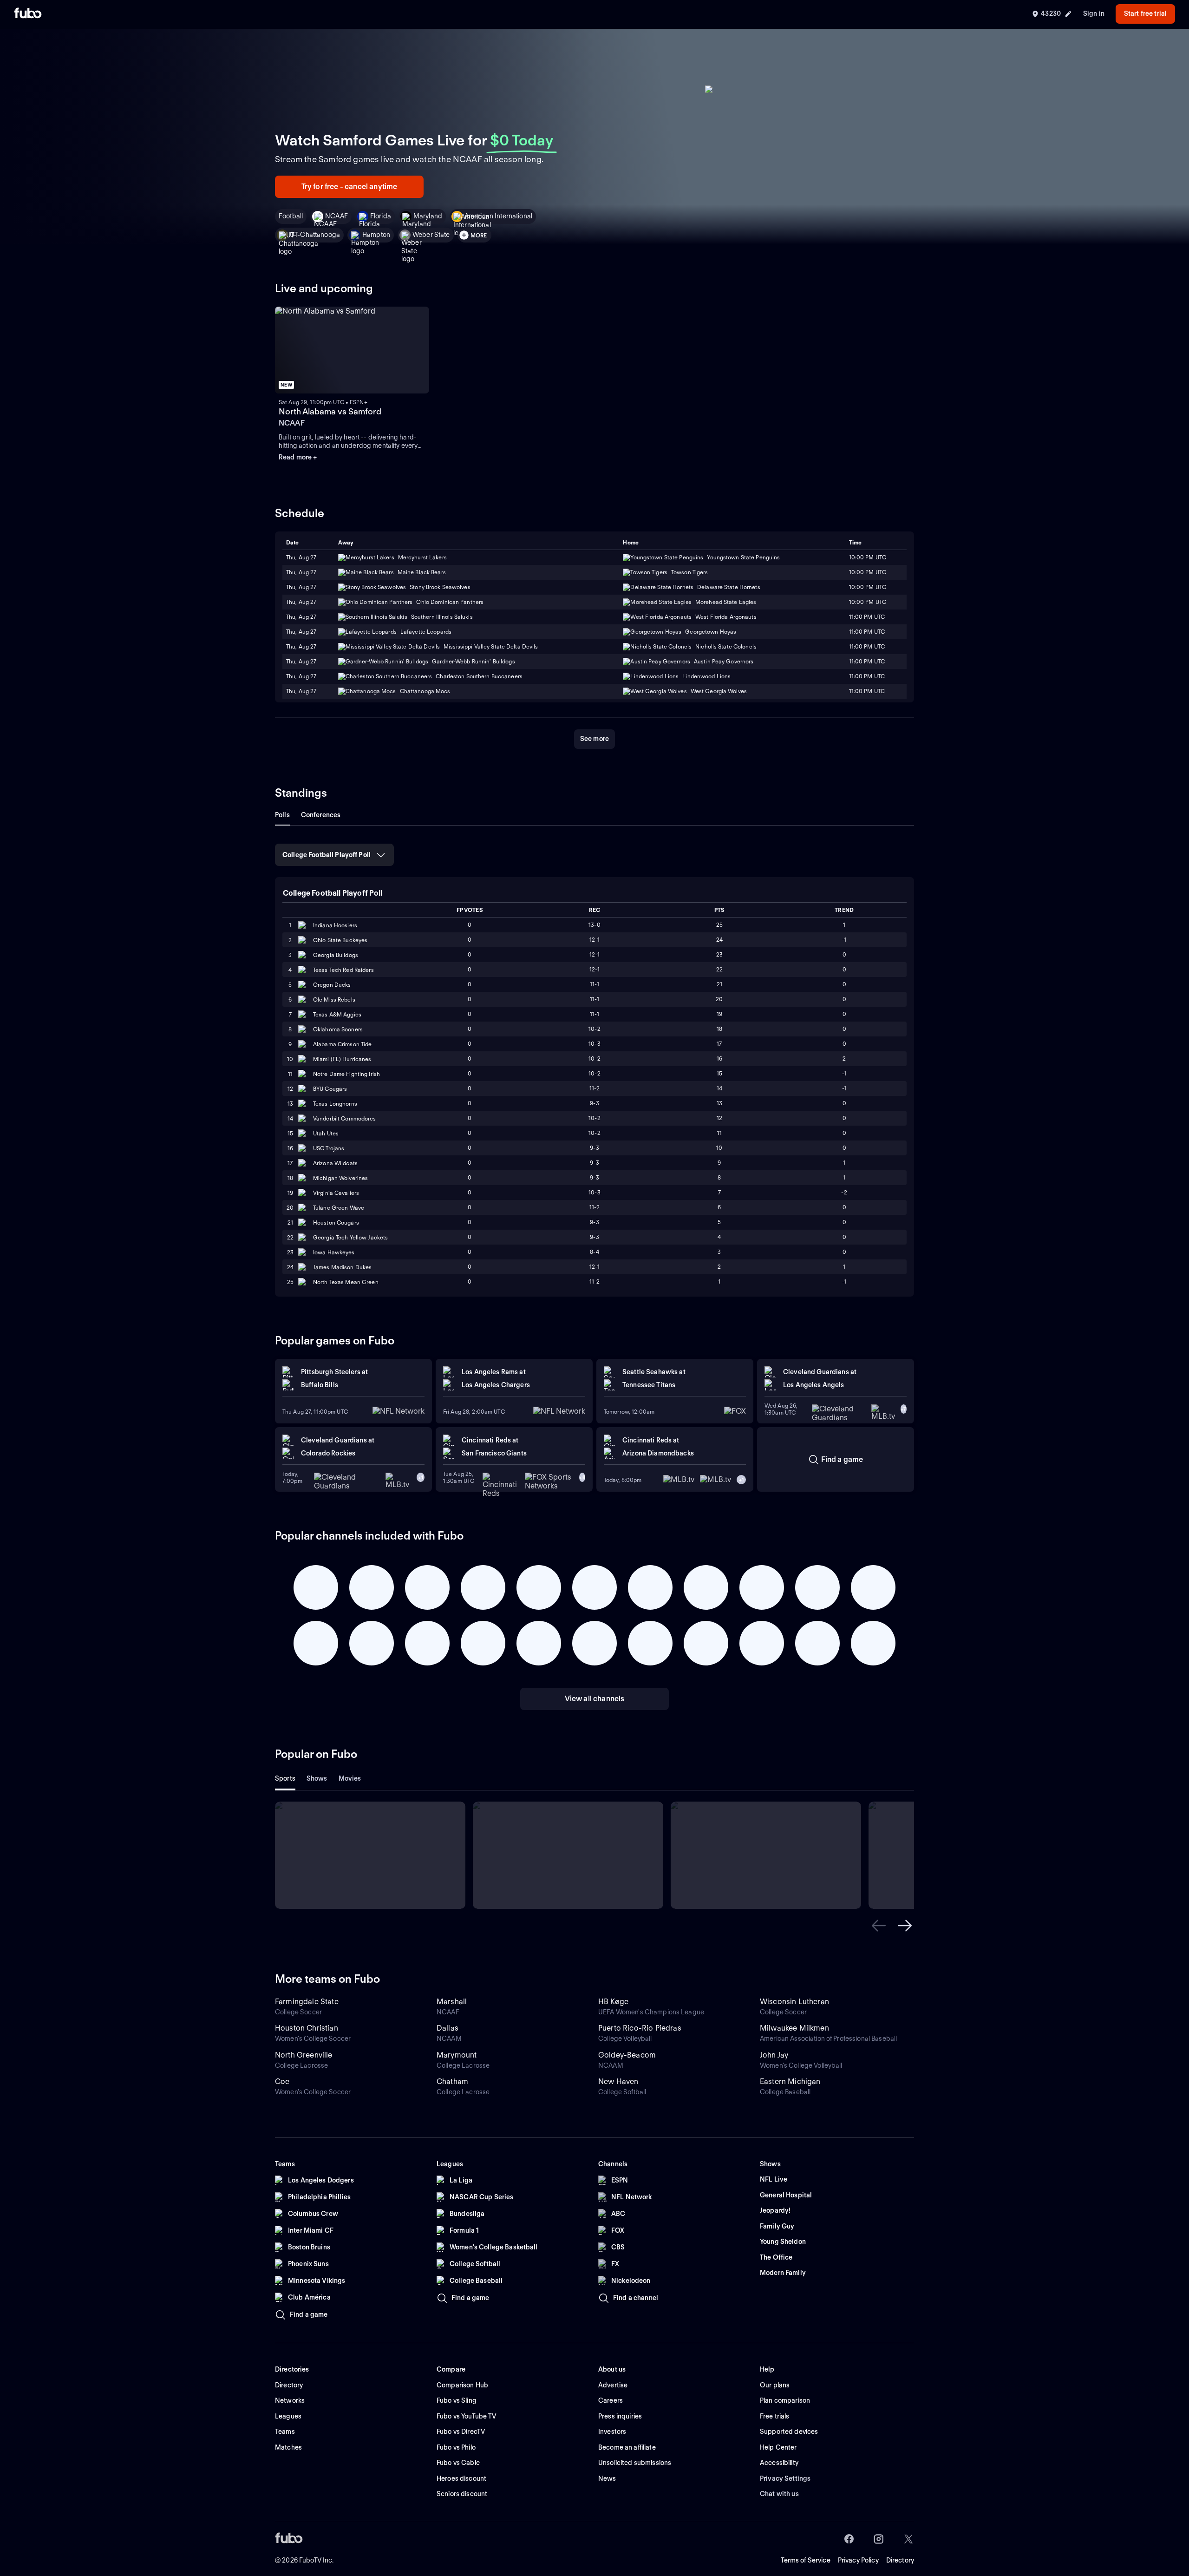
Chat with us (779, 2494)
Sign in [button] (1094, 13)
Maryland (428, 216)
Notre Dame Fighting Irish (346, 1074)
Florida (381, 216)
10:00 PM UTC (868, 572)
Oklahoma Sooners (338, 1029)
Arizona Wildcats (335, 1163)
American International (498, 216)
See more (594, 739)
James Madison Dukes (342, 1267)
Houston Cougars (336, 1222)
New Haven (618, 2081)
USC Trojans (329, 1148)
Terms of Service (806, 2560)
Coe (282, 2081)
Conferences (321, 815)
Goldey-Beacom (627, 2055)
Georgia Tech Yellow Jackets (350, 1237)
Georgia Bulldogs (336, 955)
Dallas (448, 2028)
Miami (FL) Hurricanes (342, 1059)
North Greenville (304, 2055)
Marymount (457, 2055)
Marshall (452, 2002)
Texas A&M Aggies (337, 1014)
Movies (350, 1778)
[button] (879, 1926)
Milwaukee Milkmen (794, 2028)
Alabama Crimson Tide (342, 1044)
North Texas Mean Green (346, 1282)
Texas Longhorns (335, 1104)
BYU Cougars (330, 1089)
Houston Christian (307, 2028)
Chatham (452, 2081)
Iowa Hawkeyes (334, 1252)
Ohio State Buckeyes (340, 940)
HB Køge (613, 2002)
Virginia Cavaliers (336, 1193)
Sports (285, 1778)
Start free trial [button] (1145, 13)
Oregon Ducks (332, 985)
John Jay (774, 2055)
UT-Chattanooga (315, 235)
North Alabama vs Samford (330, 411)
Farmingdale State (307, 2002)
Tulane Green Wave (339, 1208)
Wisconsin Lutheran (794, 2002)
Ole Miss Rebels (334, 1000)
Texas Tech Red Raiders (343, 970)
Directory (900, 2560)
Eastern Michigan (790, 2081)
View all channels (595, 1699)
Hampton (376, 235)
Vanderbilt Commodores (345, 1118)
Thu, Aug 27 (301, 572)
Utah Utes (326, 1133)
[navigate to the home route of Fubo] (28, 14)
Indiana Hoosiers (335, 925)
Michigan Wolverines (340, 1178)
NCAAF (336, 216)
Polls (282, 815)
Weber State (431, 235)
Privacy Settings (785, 2478)
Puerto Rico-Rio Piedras (640, 2028)
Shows (317, 1778)
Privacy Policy (858, 2560)
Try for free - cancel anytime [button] (350, 187)
